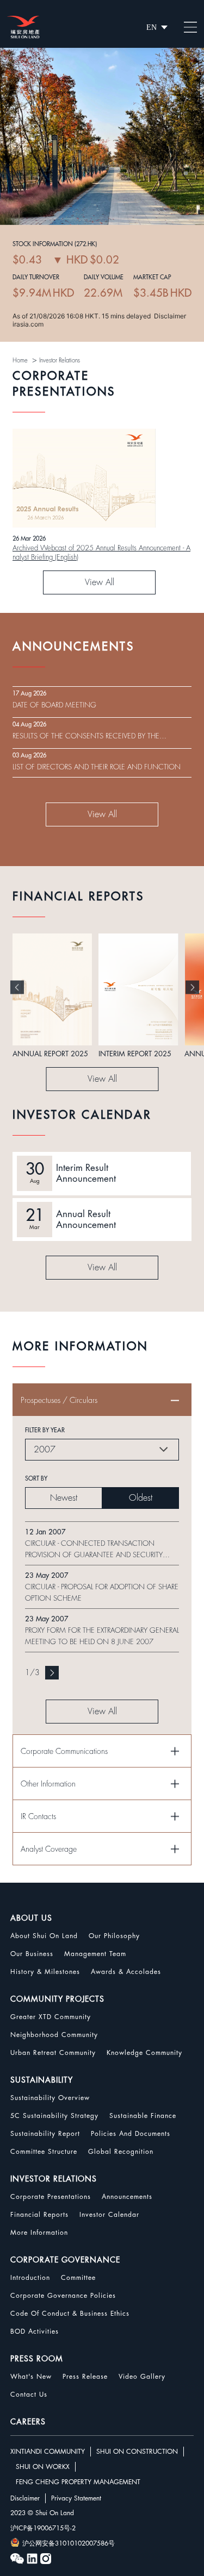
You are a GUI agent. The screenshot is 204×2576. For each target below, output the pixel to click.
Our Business (32, 1954)
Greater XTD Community (51, 2017)
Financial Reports (39, 2215)
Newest (64, 1498)
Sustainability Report (45, 2134)
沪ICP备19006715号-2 (43, 2528)
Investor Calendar (109, 2215)
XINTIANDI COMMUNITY (48, 2452)
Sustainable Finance (143, 2116)
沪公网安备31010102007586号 (69, 2543)
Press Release (85, 2377)
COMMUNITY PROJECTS (57, 1999)
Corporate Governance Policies (63, 2296)
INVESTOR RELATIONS (54, 2179)
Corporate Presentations (51, 2197)
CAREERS (28, 2422)
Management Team (95, 1954)
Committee (78, 2278)
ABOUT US (31, 1918)
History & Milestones (45, 1972)
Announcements (127, 2197)
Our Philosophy (114, 1936)
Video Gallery (142, 2377)
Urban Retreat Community (53, 2053)
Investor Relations (60, 361)
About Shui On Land (44, 1936)
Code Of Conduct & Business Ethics (70, 2314)
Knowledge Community (144, 2053)
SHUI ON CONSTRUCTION (137, 2452)
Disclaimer (25, 2498)
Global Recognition (121, 2152)
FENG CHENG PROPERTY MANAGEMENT (78, 2482)
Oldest (141, 1498)
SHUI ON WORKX (43, 2467)
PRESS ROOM (37, 2359)
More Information (39, 2233)
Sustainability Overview (50, 2098)
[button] (17, 987)
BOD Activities (35, 2331)
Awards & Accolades (126, 1972)
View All (100, 582)
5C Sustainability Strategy (54, 2116)
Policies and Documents (131, 2134)
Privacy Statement (76, 2498)
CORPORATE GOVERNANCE (65, 2260)
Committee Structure (44, 2152)
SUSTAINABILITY (42, 2080)
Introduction (30, 2278)
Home (20, 361)
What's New (31, 2377)
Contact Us (29, 2395)
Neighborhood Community (54, 2035)
